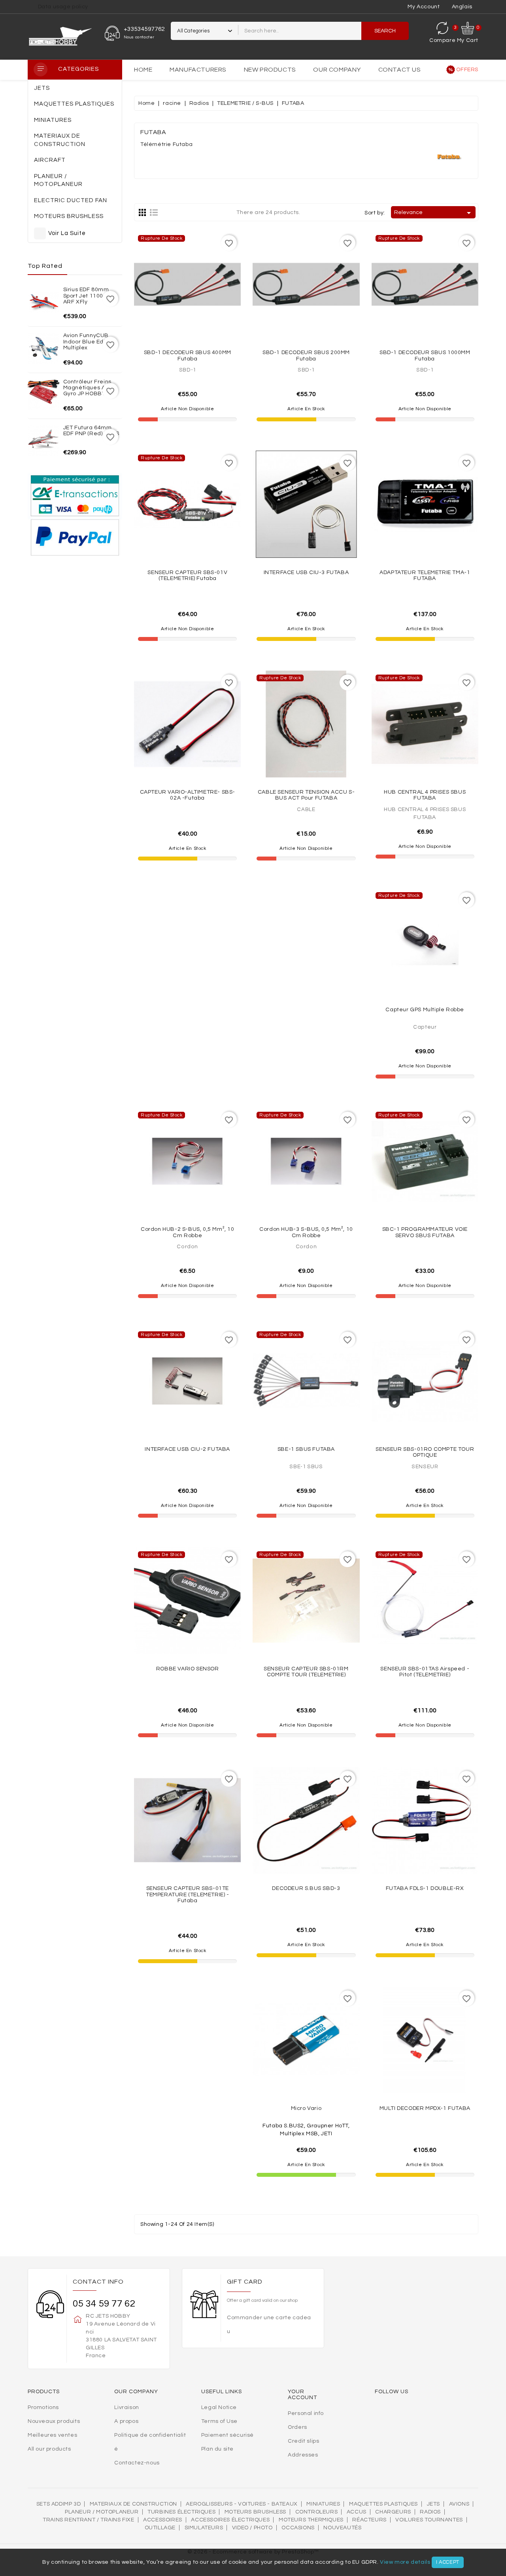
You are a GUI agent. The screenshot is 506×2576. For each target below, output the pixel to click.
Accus (357, 2512)
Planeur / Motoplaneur (102, 2512)
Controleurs (317, 2512)
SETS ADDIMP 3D (59, 2504)
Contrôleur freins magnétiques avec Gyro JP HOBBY (90, 388)
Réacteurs (369, 2520)
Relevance (434, 213)
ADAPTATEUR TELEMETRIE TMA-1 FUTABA (425, 575)
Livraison (126, 2407)
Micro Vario (306, 2108)
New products (270, 70)
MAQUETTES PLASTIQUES (383, 2504)
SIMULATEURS (204, 2528)
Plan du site (217, 2449)
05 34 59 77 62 (104, 2304)
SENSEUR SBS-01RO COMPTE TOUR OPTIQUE (425, 1452)
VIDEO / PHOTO (252, 2528)
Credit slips (303, 2441)
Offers (467, 70)
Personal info (306, 2413)
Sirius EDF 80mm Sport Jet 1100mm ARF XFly (89, 296)
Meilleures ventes (52, 2435)
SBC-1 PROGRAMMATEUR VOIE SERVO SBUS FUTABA (425, 1232)
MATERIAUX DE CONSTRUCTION (133, 2504)
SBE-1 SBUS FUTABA (306, 1449)
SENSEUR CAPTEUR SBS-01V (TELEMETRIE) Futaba (187, 575)
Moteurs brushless (255, 2512)
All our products (49, 2449)
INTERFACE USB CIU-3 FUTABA (306, 572)
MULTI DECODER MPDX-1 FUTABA (425, 2108)
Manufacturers (198, 70)
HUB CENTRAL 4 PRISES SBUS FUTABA (425, 795)
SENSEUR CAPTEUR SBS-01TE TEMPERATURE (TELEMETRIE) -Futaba (188, 1895)
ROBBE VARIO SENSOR (188, 1669)
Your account (302, 2395)
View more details (405, 2562)
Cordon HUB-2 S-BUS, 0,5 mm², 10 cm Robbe (188, 1232)
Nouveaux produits (54, 2421)
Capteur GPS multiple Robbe (425, 1010)
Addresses (303, 2455)
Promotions (43, 2407)
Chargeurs (393, 2512)
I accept (448, 2562)
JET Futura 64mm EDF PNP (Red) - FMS (91, 431)
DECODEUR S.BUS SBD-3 (306, 1888)
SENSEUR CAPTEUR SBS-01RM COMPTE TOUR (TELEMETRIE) (306, 1672)
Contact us (400, 70)
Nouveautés (342, 2528)
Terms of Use (219, 2421)
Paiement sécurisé (228, 2435)
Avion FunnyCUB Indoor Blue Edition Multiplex (89, 342)
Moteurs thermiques (311, 2520)
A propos (126, 2421)
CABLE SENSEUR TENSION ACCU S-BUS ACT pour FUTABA (306, 795)
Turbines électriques (181, 2512)
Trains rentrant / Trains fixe (88, 2520)
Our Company (337, 70)
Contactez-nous (137, 2463)
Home (143, 70)
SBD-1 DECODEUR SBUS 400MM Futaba (188, 355)
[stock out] (205, 317)
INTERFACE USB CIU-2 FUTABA (187, 1449)
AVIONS (459, 2504)
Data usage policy (63, 7)
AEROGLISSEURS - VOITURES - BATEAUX (242, 2504)
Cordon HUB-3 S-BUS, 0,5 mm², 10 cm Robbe (306, 1232)
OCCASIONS (298, 2528)
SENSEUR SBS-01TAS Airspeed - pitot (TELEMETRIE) (425, 1672)
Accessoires (163, 2520)
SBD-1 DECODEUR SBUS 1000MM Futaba (425, 355)
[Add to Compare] (187, 317)
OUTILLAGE (160, 2528)
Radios (430, 2512)
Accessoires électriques (230, 2520)
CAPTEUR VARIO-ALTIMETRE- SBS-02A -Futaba (188, 795)
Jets (433, 2504)
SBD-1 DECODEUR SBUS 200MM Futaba (306, 355)
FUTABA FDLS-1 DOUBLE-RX (425, 1888)
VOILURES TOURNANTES (429, 2520)
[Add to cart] (323, 317)
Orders (297, 2427)
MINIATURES (323, 2504)
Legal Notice (219, 2407)
